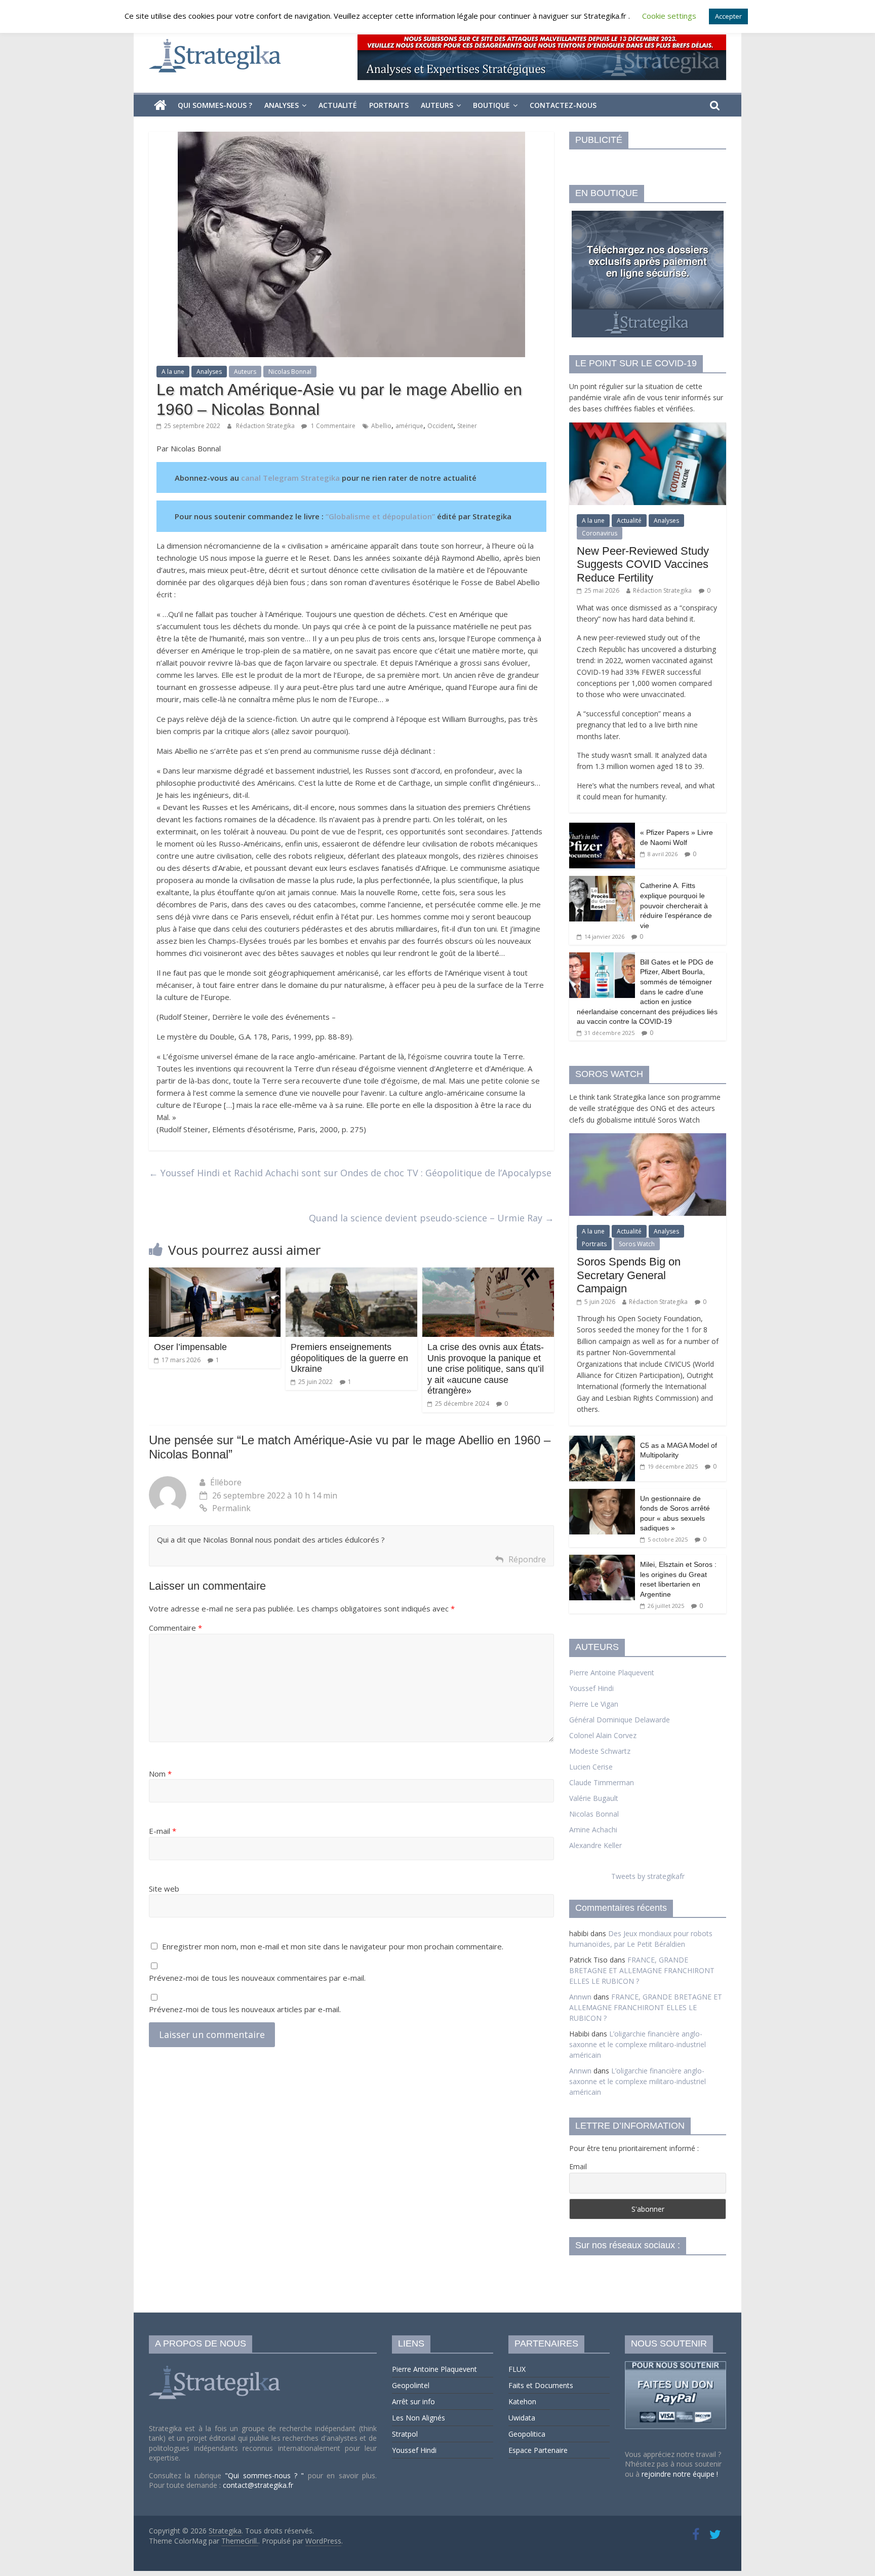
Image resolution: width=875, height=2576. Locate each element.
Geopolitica (527, 2434)
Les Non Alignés (419, 2418)
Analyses (282, 105)
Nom (160, 1774)
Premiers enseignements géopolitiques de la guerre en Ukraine (349, 1358)
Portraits (389, 105)
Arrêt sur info (413, 2401)
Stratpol (405, 2434)
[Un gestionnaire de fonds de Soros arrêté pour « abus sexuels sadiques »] (602, 1494)
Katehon (522, 2401)
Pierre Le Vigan (594, 1704)
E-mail (163, 1831)
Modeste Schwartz (600, 1751)
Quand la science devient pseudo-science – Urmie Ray (431, 1218)
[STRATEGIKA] (216, 2366)
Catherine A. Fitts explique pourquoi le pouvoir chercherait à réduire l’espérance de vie (676, 905)
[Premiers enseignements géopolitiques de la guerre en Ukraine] (351, 1274)
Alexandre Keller (595, 1845)
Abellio (381, 426)
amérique (409, 426)
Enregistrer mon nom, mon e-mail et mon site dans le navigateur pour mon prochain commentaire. (333, 1946)
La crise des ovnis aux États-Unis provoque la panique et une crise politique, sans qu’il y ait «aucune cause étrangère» (486, 1369)
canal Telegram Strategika (290, 478)
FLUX (517, 2369)
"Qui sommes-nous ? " (266, 2475)
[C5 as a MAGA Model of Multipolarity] (602, 1441)
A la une (173, 372)
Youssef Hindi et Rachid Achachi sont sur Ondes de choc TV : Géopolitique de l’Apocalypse (350, 1173)
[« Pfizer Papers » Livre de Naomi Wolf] (602, 828)
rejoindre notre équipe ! (680, 2474)
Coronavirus (600, 533)
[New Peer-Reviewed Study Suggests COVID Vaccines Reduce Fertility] (648, 428)
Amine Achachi (593, 1830)
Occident (440, 426)
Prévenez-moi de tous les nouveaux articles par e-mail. (245, 2009)
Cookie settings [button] (669, 16)
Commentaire (175, 1628)
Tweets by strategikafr (648, 1876)
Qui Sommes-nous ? (215, 105)
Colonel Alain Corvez (603, 1735)
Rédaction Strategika (266, 426)
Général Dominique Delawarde (620, 1720)
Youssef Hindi (591, 1688)
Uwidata (522, 2418)
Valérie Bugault (594, 1798)
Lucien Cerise (591, 1767)
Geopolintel (411, 2385)
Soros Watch (637, 1244)
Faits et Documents (541, 2385)
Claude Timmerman (602, 1782)
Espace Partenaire (538, 2450)
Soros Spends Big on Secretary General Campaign (629, 1275)
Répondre (527, 1559)
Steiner (467, 426)
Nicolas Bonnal (290, 372)
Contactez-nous (563, 105)
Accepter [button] (728, 16)
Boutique (491, 105)
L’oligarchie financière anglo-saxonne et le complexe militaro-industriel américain (638, 2044)
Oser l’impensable (190, 1347)
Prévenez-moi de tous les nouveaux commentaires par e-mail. (257, 1978)
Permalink (231, 1508)
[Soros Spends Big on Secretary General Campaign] (648, 1139)
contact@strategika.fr (258, 2485)
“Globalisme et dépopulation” (381, 516)
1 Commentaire (332, 426)
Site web (164, 1889)
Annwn (580, 1997)
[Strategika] (160, 105)
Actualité (338, 105)
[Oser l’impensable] (215, 1274)
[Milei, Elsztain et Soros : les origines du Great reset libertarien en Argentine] (602, 1560)
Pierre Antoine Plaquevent (612, 1673)
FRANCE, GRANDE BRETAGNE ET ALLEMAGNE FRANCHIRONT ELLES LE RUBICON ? (642, 1970)
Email (578, 2166)
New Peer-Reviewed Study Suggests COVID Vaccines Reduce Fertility (643, 564)
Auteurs (437, 105)
